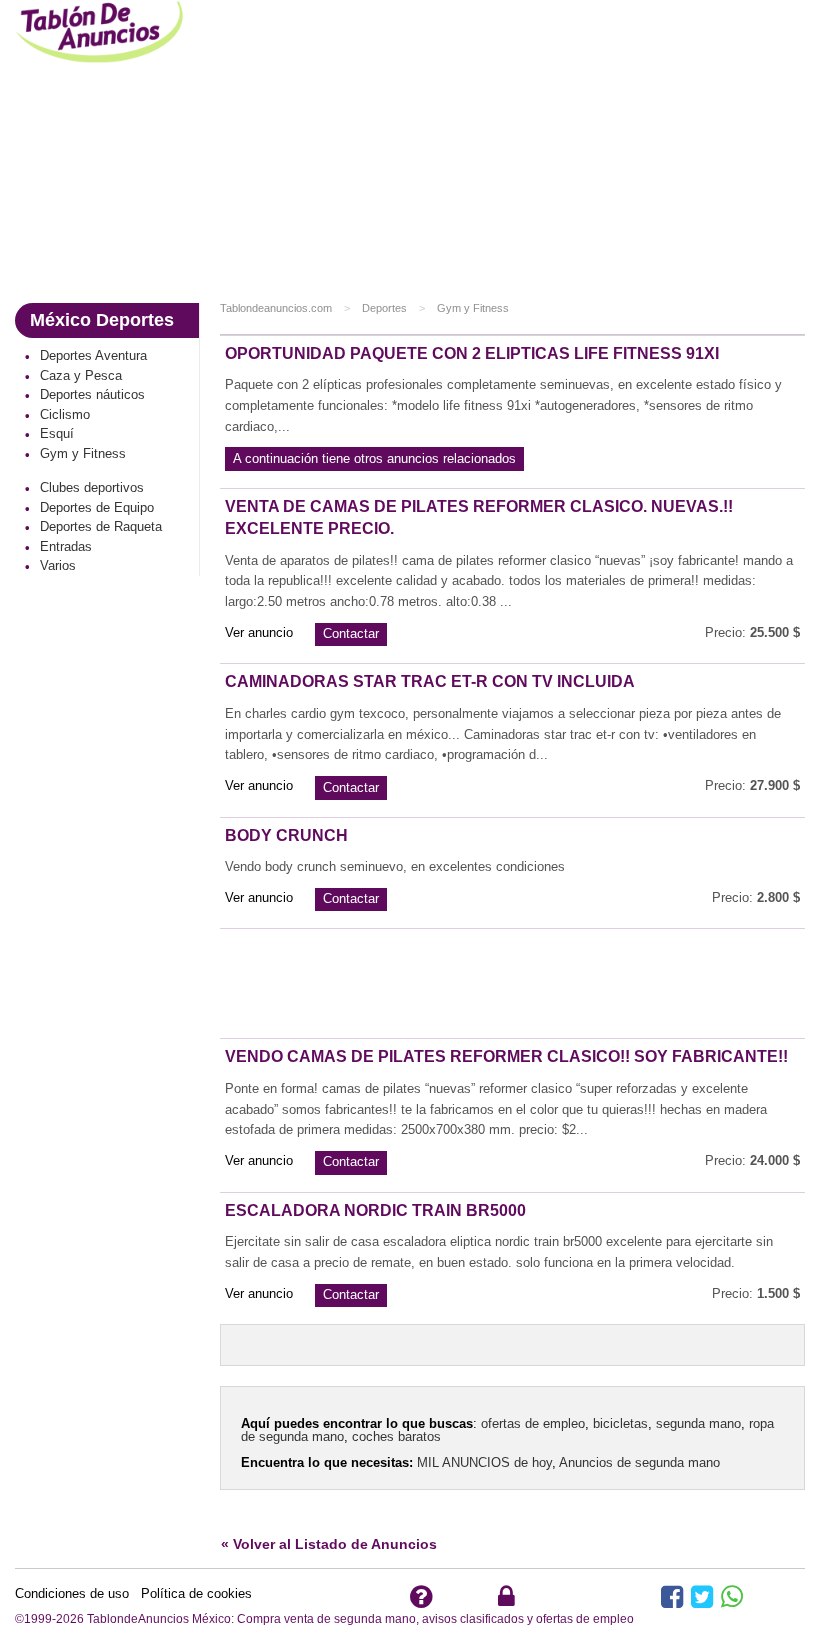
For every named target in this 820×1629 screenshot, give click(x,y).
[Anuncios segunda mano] (102, 34)
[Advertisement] (512, 150)
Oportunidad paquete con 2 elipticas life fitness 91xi (472, 353)
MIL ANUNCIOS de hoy (484, 1462)
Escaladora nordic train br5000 (375, 1210)
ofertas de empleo (533, 1423)
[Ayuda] (421, 1601)
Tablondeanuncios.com (276, 308)
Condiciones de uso (72, 1593)
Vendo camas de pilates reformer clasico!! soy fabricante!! (506, 1056)
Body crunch (286, 835)
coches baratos (396, 1436)
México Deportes (102, 320)
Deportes (384, 308)
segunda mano (698, 1423)
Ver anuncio (259, 632)
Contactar (351, 633)
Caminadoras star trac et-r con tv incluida (430, 681)
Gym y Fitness (473, 308)
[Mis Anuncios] (506, 1601)
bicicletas (620, 1423)
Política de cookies (190, 1593)
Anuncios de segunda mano (639, 1462)
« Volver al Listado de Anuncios (329, 1544)
